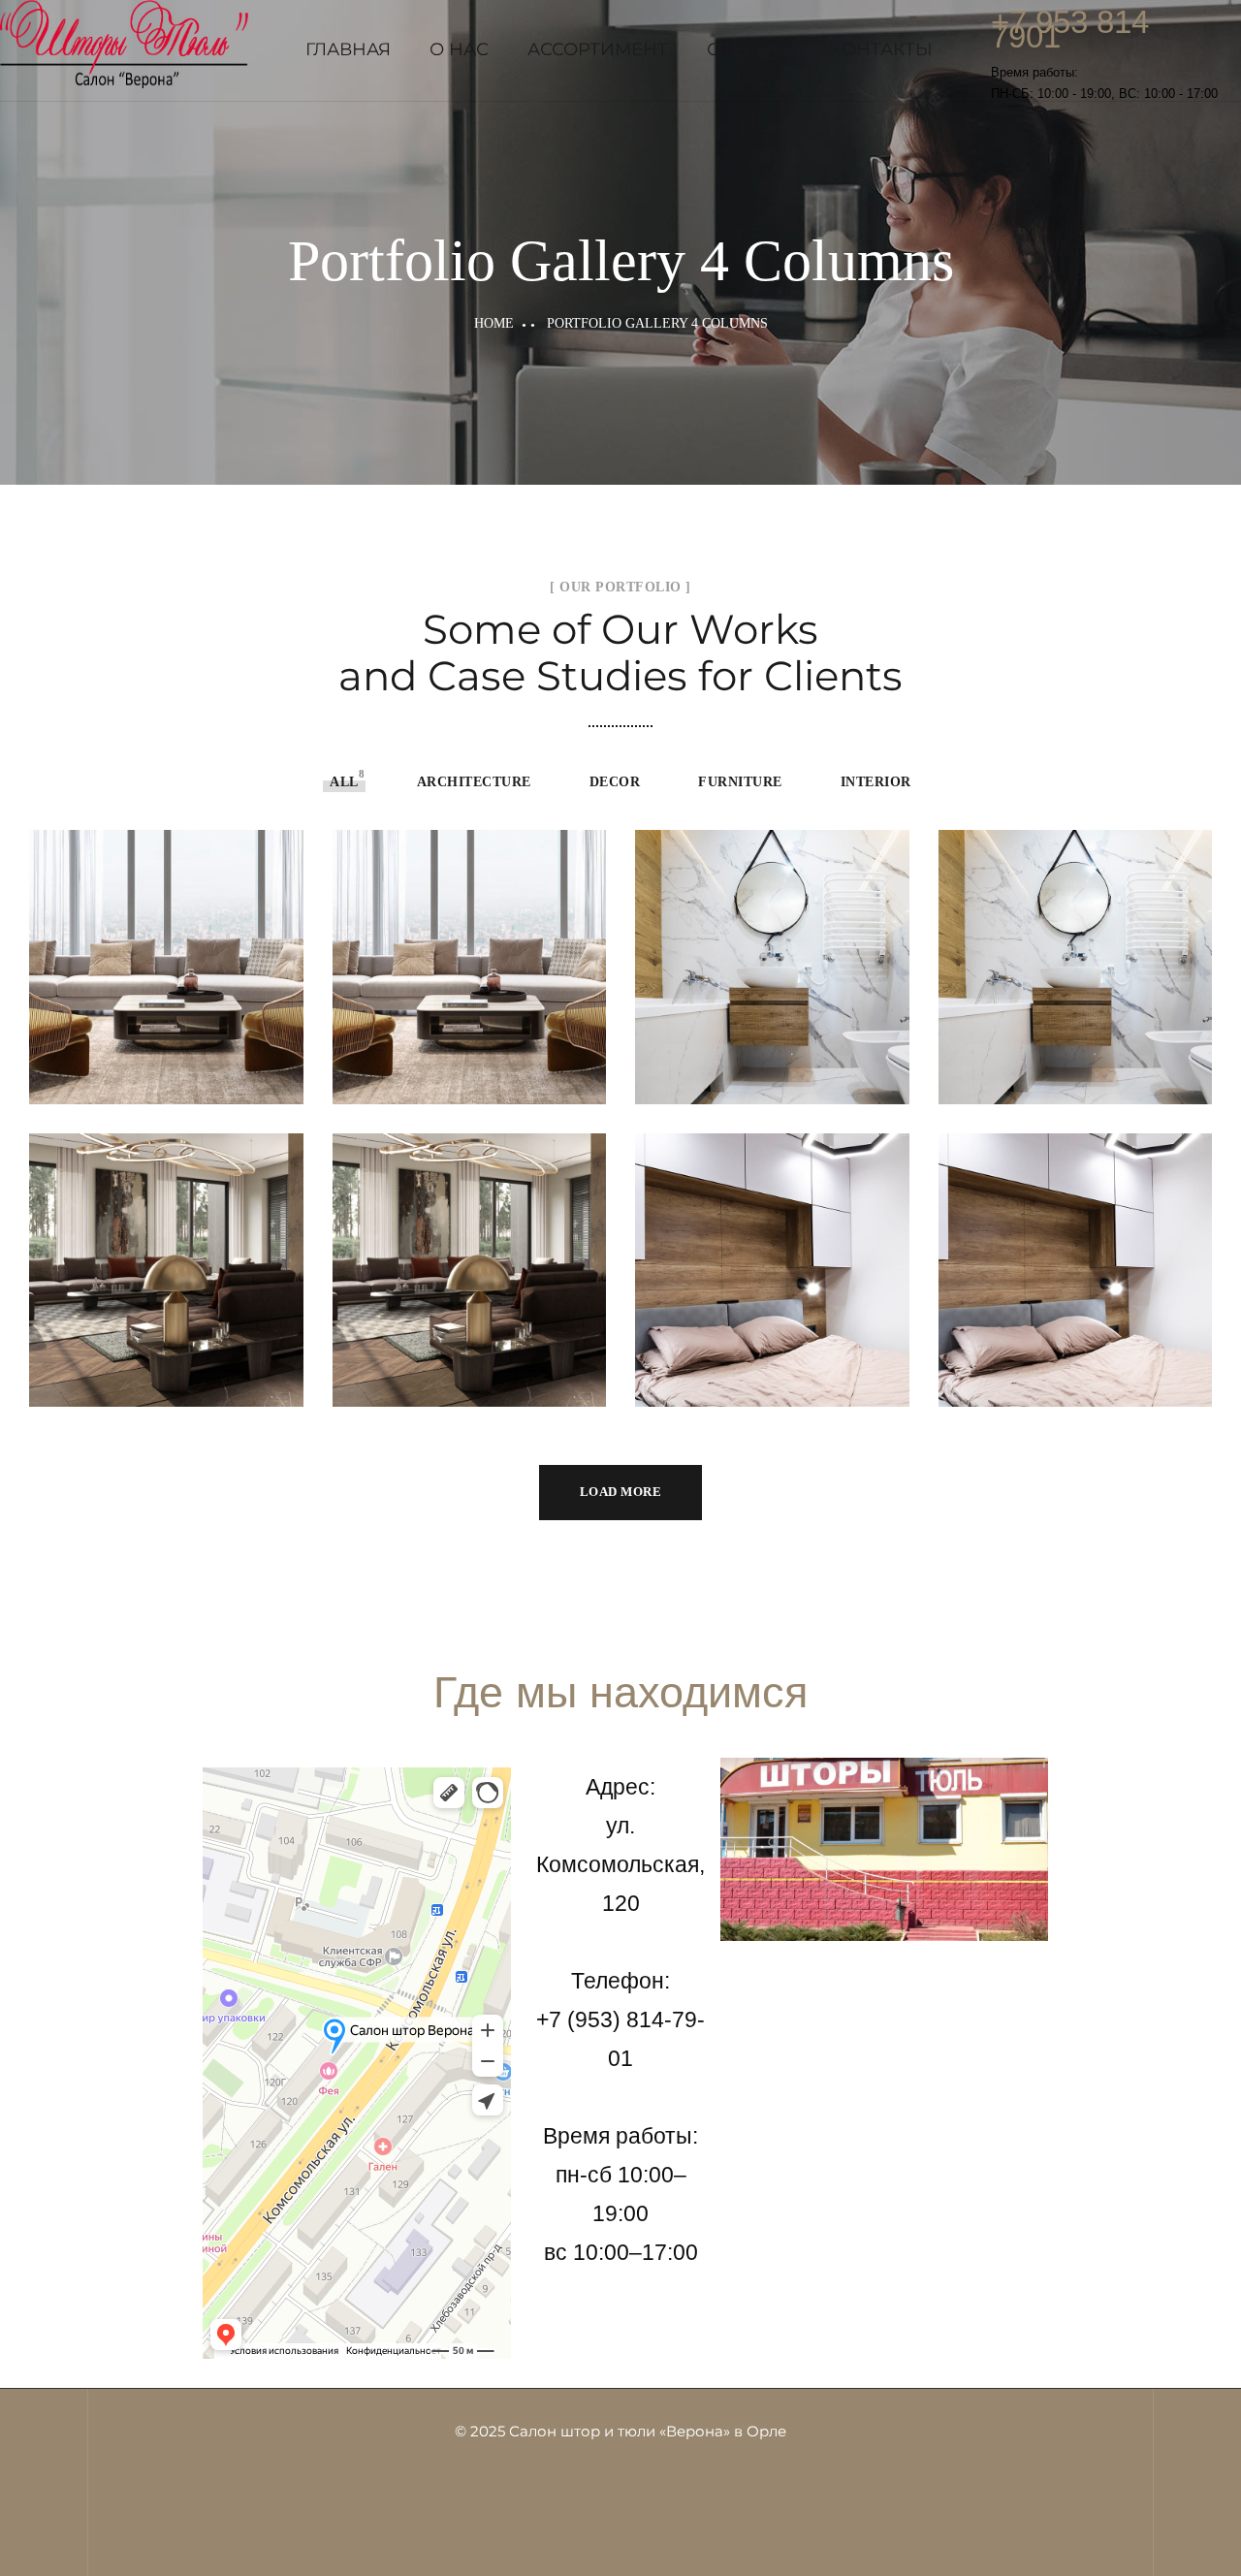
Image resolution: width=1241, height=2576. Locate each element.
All (344, 782)
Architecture (474, 782)
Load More (621, 1492)
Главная (348, 49)
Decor (615, 782)
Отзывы (748, 49)
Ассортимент (598, 49)
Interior (876, 782)
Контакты (881, 49)
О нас (459, 49)
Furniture (740, 782)
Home (494, 323)
